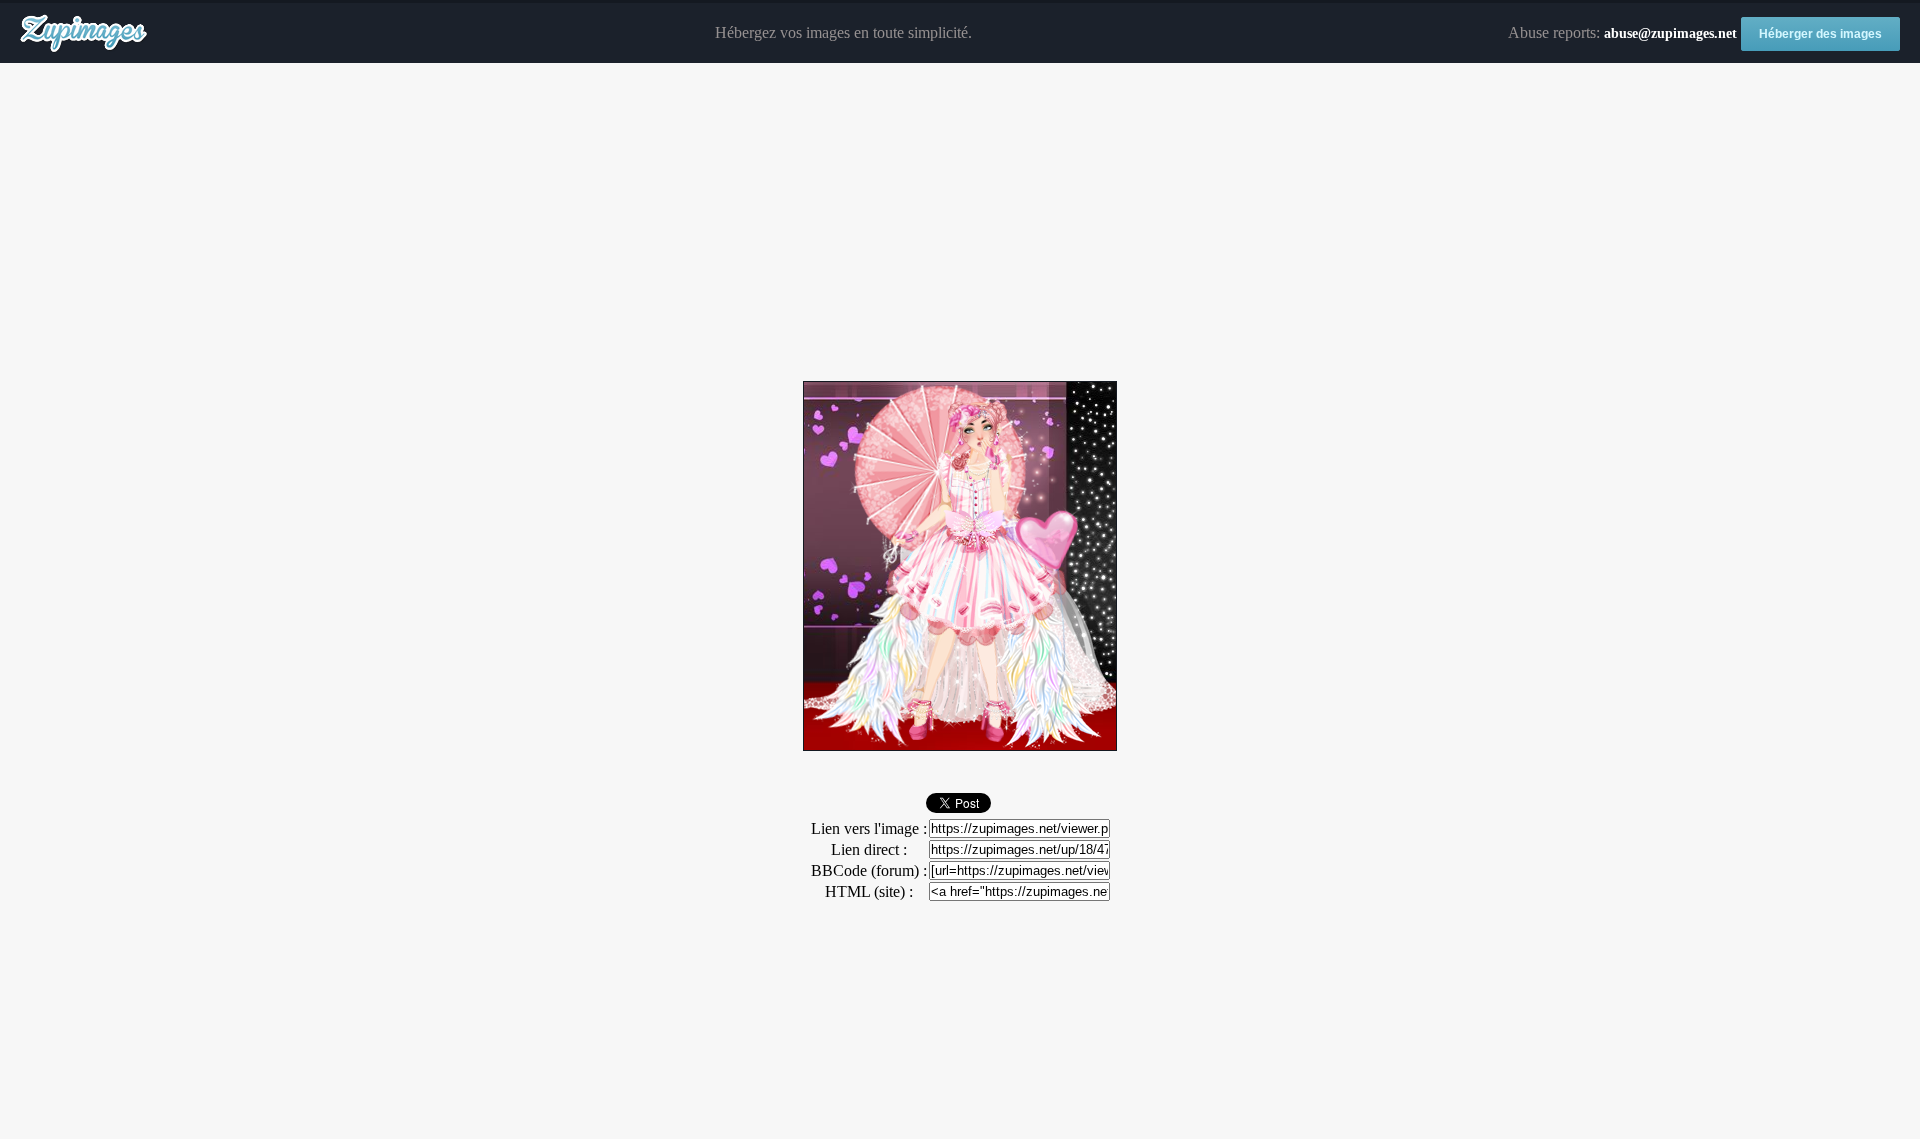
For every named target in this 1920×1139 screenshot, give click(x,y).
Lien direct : (869, 849)
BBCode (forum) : (869, 870)
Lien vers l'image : (869, 828)
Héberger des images (1820, 34)
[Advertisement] (960, 223)
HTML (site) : (869, 891)
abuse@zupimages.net (1670, 33)
